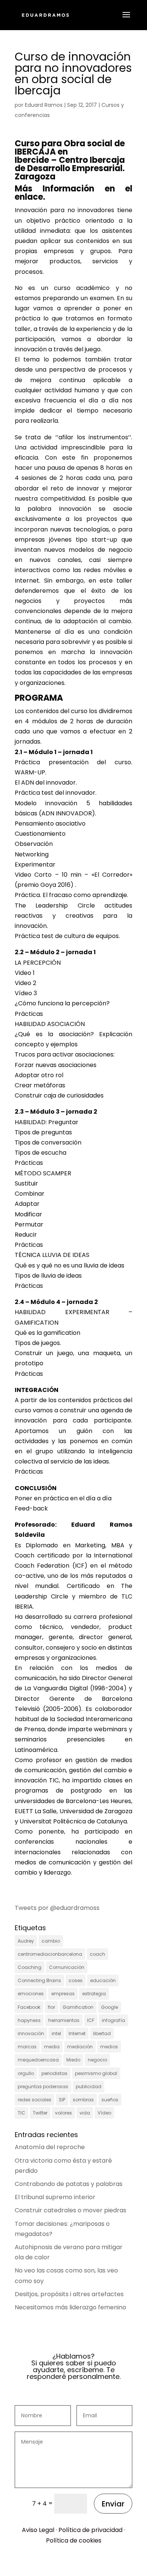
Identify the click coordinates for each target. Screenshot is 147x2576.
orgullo (26, 2073)
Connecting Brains (39, 1980)
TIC (21, 2113)
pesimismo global (96, 2073)
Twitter (40, 2113)
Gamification (78, 2007)
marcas (27, 2047)
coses (76, 1980)
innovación (31, 2033)
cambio (51, 1941)
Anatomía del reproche (50, 2147)
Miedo (73, 2060)
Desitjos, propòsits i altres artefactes (69, 2294)
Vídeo (104, 2113)
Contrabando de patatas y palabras (69, 2184)
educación (103, 1980)
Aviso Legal (38, 2530)
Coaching (30, 1967)
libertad (102, 2033)
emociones (31, 1994)
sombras (83, 2100)
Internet (77, 2033)
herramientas (64, 2020)
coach (97, 1954)
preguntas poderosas (43, 2086)
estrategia (94, 1994)
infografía (113, 2020)
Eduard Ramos (44, 105)
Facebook (29, 2007)
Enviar (113, 2504)
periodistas (54, 2073)
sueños (110, 2100)
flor (51, 2007)
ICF (91, 2020)
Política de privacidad (90, 2530)
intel (56, 2033)
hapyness (29, 2020)
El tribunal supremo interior (55, 2197)
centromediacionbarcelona (50, 1954)
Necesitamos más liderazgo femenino (70, 2307)
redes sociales (34, 2100)
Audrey (26, 1941)
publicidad (89, 2086)
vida (85, 2113)
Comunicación (67, 1967)
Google (109, 2007)
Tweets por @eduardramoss (57, 1908)
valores (64, 2113)
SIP (62, 2100)
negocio (97, 2060)
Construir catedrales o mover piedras (70, 2210)
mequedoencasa (38, 2060)
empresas (63, 1994)
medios (109, 2047)
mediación (80, 2047)
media (52, 2047)
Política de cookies (74, 2540)
